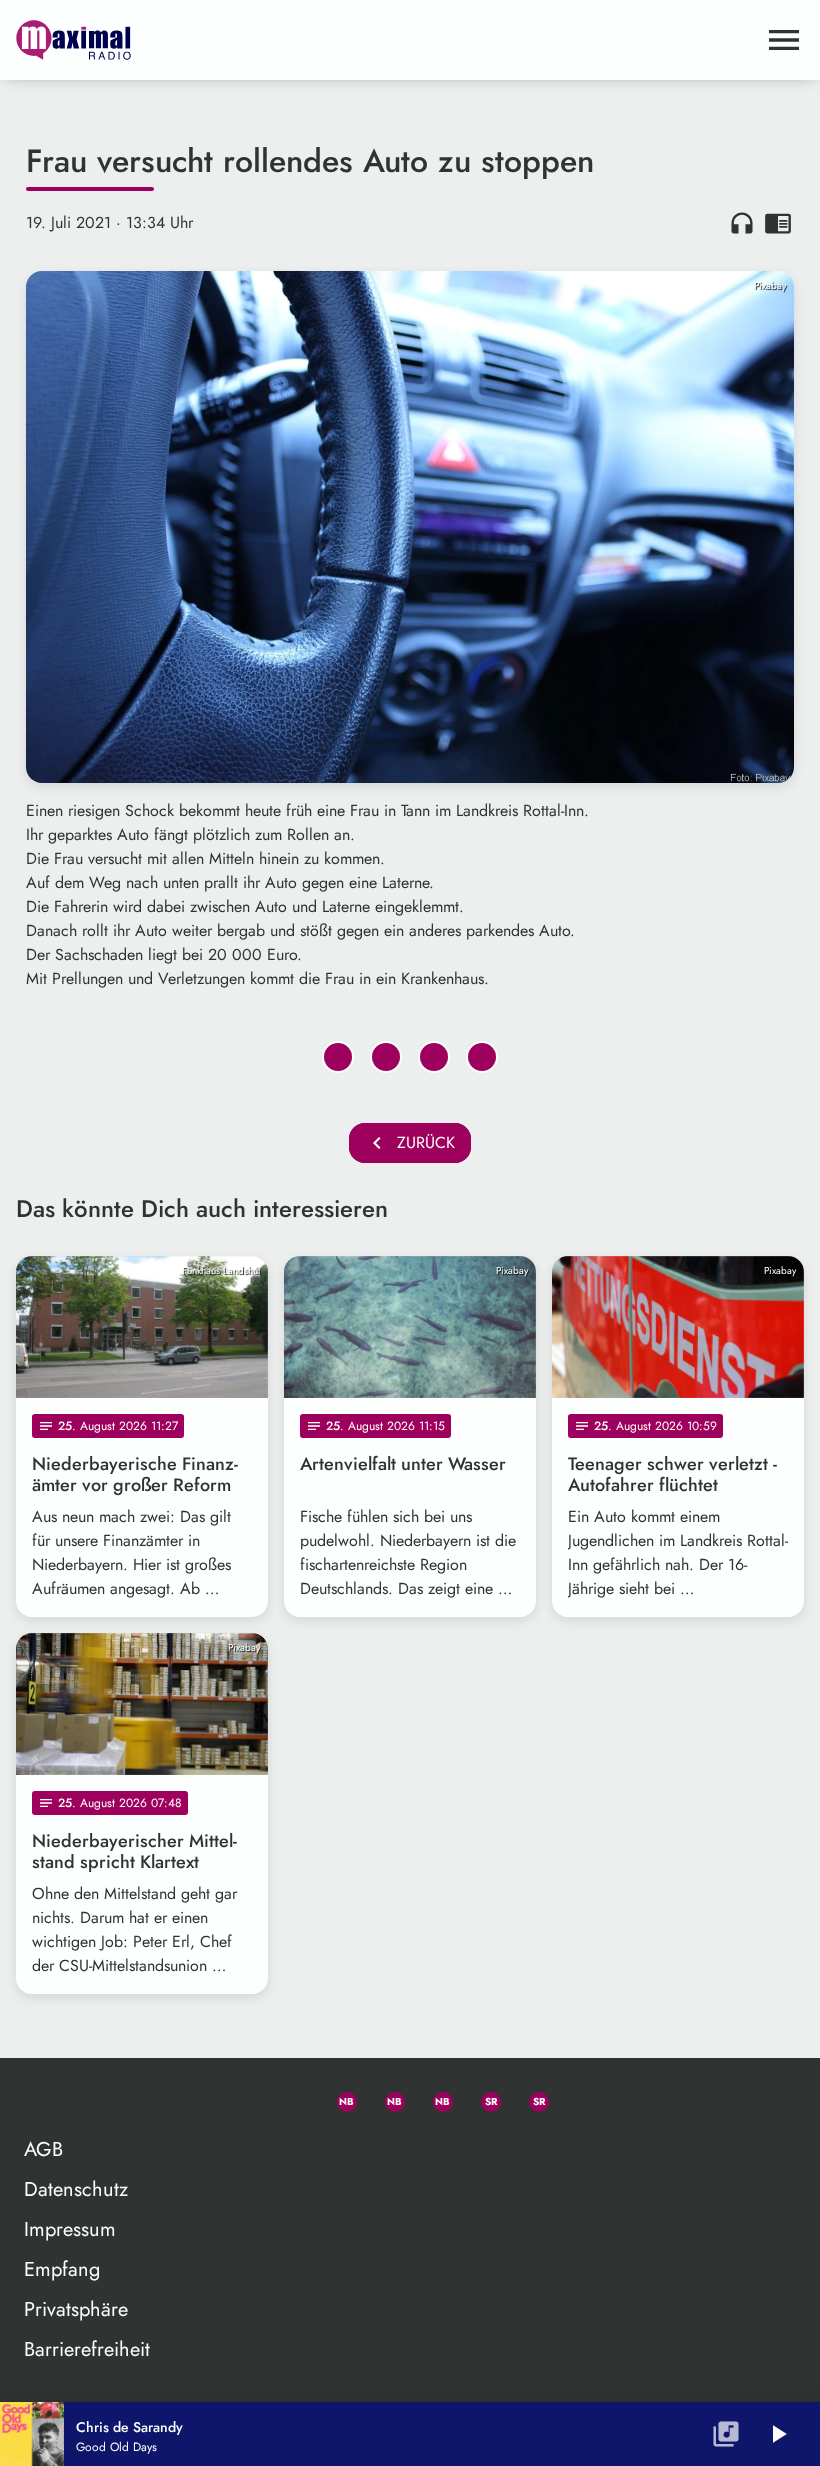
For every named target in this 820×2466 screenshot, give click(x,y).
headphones (742, 223)
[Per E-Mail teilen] (482, 1057)
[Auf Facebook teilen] (338, 1057)
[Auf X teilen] (386, 1057)
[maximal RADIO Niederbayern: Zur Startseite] (386, 40)
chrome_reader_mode (778, 223)
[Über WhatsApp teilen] (434, 1057)
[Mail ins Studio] (242, 2098)
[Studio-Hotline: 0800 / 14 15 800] (290, 2098)
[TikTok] (578, 2098)
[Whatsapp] (338, 2098)
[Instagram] (434, 2098)
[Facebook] (386, 2098)
